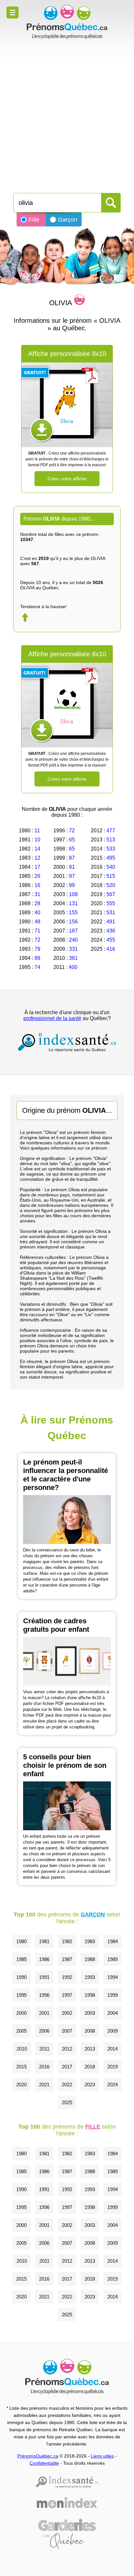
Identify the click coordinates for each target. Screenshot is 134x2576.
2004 (113, 2013)
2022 (67, 2085)
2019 (113, 2067)
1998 (90, 1995)
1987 (67, 1959)
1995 (21, 1995)
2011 (44, 2049)
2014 (113, 2049)
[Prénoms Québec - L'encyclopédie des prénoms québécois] (67, 22)
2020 (21, 2085)
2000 (21, 2013)
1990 (21, 1977)
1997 (67, 1995)
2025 (67, 2102)
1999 (113, 1995)
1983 (90, 1941)
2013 (90, 2049)
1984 (113, 1941)
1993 (90, 1977)
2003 (90, 2013)
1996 (44, 1995)
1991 (44, 1977)
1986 (44, 1959)
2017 (67, 2067)
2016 (44, 2067)
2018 (90, 2067)
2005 (21, 2031)
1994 (113, 1977)
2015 (21, 2067)
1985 (21, 1959)
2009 (113, 2031)
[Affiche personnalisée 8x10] (67, 405)
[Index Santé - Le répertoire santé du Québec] (67, 1042)
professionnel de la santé (52, 1018)
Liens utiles (102, 2456)
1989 (113, 1959)
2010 (22, 2049)
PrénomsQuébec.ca (38, 2456)
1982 (67, 1941)
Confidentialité (44, 2463)
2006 (44, 2031)
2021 (44, 2085)
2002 (67, 2013)
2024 (113, 2085)
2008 (90, 2031)
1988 (90, 1959)
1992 (67, 1977)
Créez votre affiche (67, 479)
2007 (67, 2031)
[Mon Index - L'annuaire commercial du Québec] (67, 2503)
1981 (44, 1941)
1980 (21, 1941)
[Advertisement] (67, 113)
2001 (44, 2013)
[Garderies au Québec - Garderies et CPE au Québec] (67, 2534)
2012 (67, 2049)
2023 (90, 2085)
